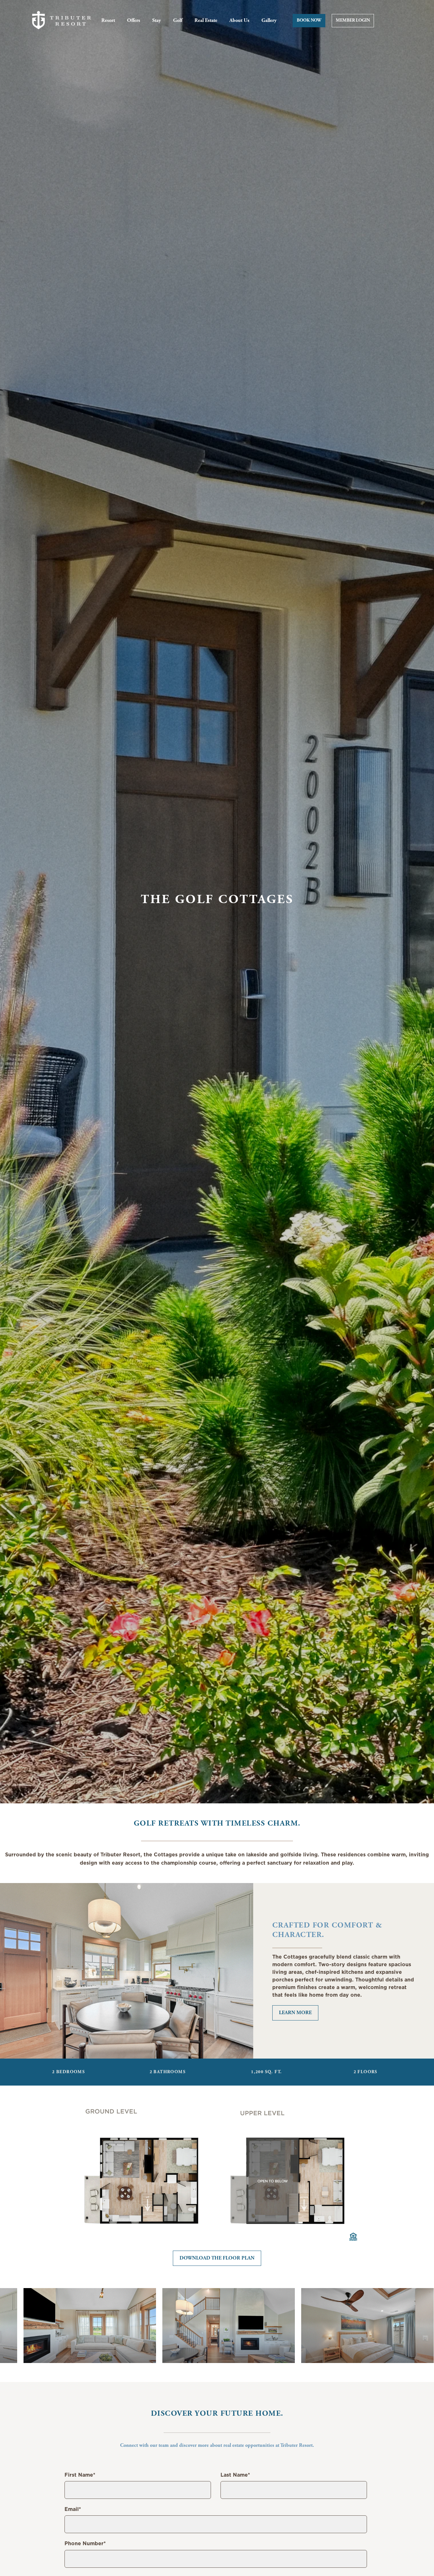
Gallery (269, 21)
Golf (178, 21)
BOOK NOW (309, 21)
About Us (239, 21)
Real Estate (206, 21)
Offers (134, 21)
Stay (157, 21)
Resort (108, 21)
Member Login (353, 21)
